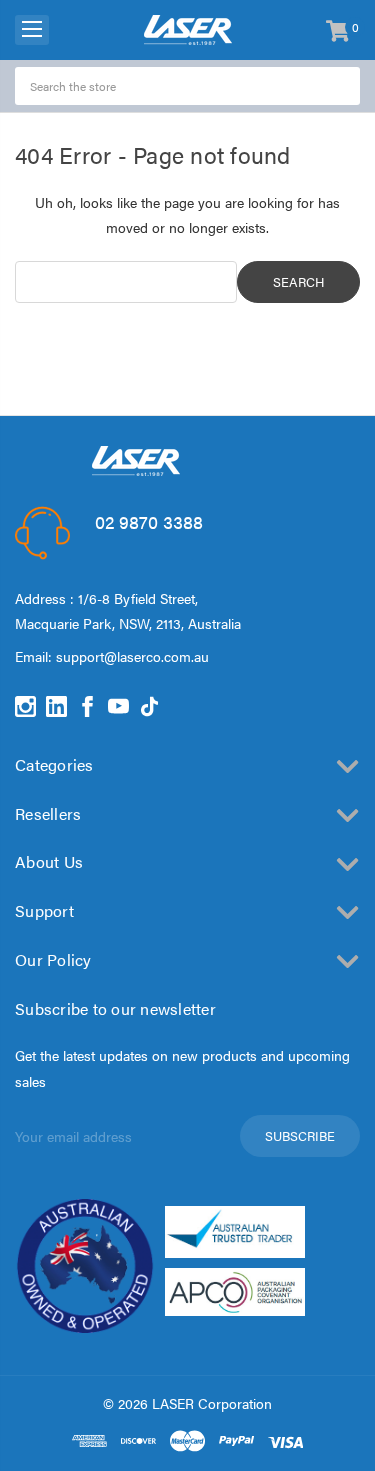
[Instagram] (25, 706)
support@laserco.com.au (132, 656)
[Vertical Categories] (32, 30)
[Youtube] (118, 706)
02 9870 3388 (149, 521)
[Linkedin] (56, 706)
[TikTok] (149, 706)
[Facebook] (87, 706)
